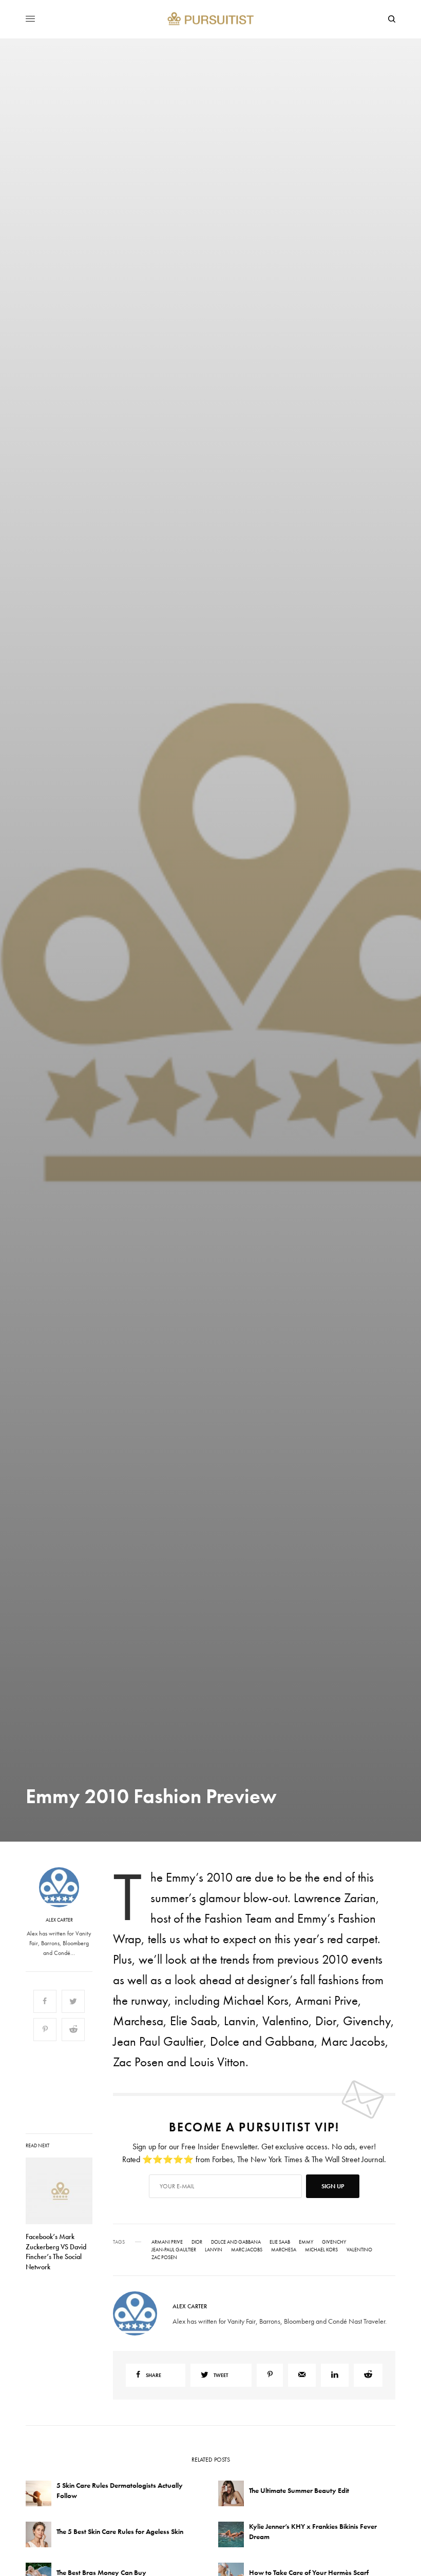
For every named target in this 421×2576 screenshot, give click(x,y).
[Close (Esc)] (395, 1187)
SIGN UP (311, 1343)
